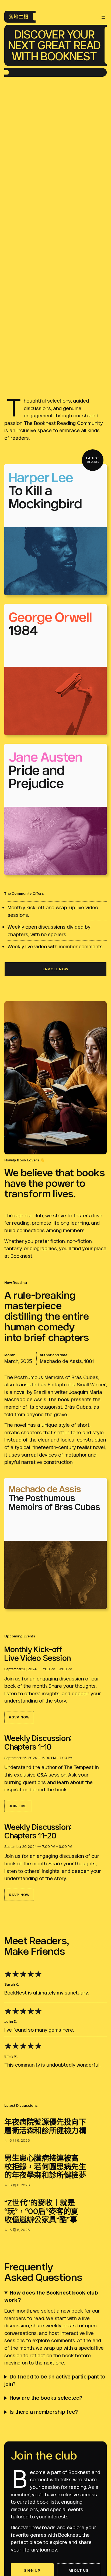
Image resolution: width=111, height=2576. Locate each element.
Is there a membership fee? (44, 2412)
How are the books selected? (46, 2398)
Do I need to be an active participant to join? (55, 2380)
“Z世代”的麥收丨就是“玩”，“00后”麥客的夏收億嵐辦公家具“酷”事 (41, 2211)
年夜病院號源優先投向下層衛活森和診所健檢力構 (45, 2126)
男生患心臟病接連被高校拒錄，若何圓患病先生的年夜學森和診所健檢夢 (45, 2167)
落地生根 (19, 17)
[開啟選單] (103, 17)
